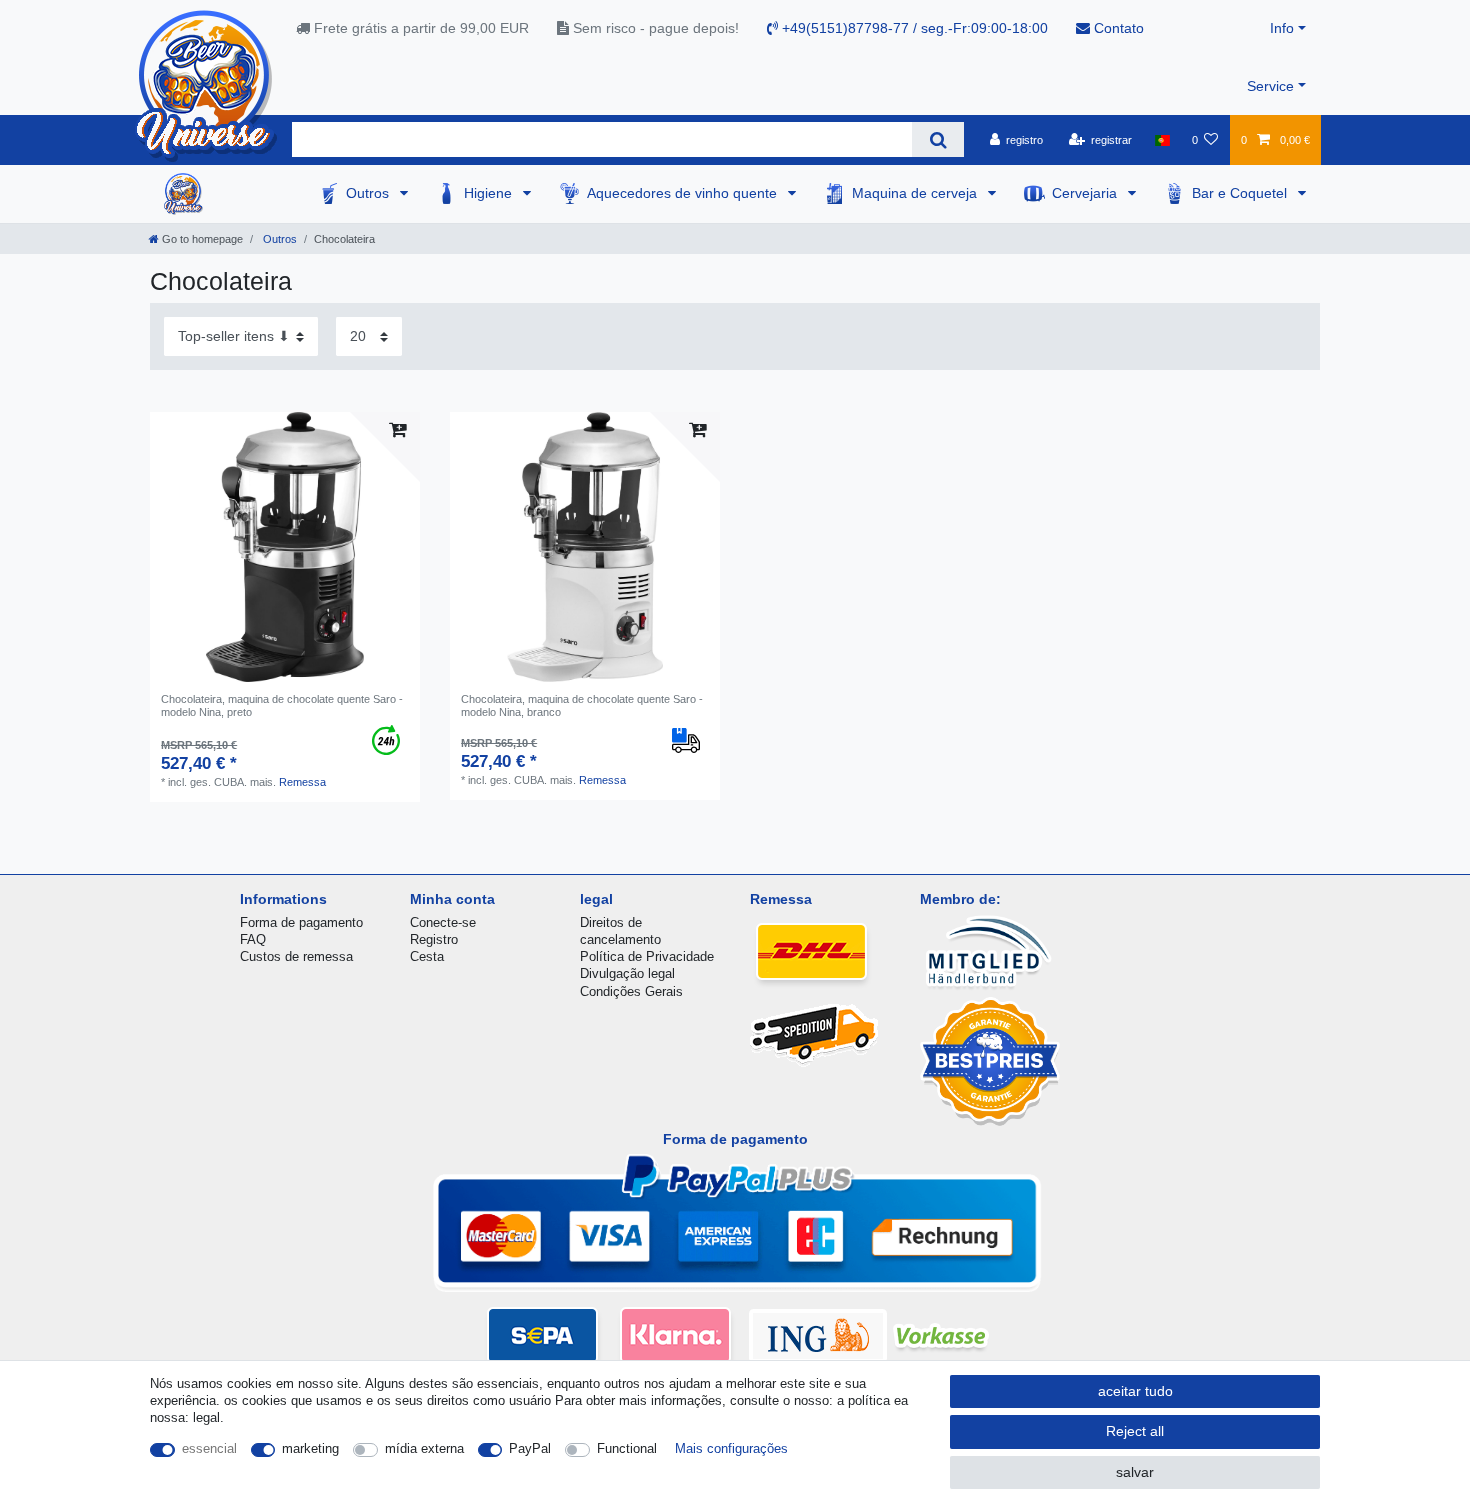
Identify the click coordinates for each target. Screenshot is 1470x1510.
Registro (434, 939)
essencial (209, 1448)
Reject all (1135, 1431)
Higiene (490, 193)
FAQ (253, 939)
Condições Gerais (631, 991)
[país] (1161, 140)
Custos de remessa (296, 956)
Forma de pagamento (301, 922)
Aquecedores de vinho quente (684, 193)
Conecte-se (443, 922)
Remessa (302, 782)
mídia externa (424, 1448)
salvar (1135, 1472)
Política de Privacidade (647, 956)
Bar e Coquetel (1241, 193)
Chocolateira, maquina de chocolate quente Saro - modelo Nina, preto (282, 705)
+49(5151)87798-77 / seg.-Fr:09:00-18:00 (913, 28)
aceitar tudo (1135, 1391)
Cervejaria (1086, 193)
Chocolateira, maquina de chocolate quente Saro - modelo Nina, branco (582, 705)
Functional (627, 1448)
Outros (369, 193)
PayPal (530, 1448)
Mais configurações (731, 1448)
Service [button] (1270, 86)
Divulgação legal (627, 973)
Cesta (427, 956)
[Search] (937, 139)
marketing (310, 1448)
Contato (1117, 28)
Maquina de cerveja (916, 193)
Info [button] (1282, 28)
